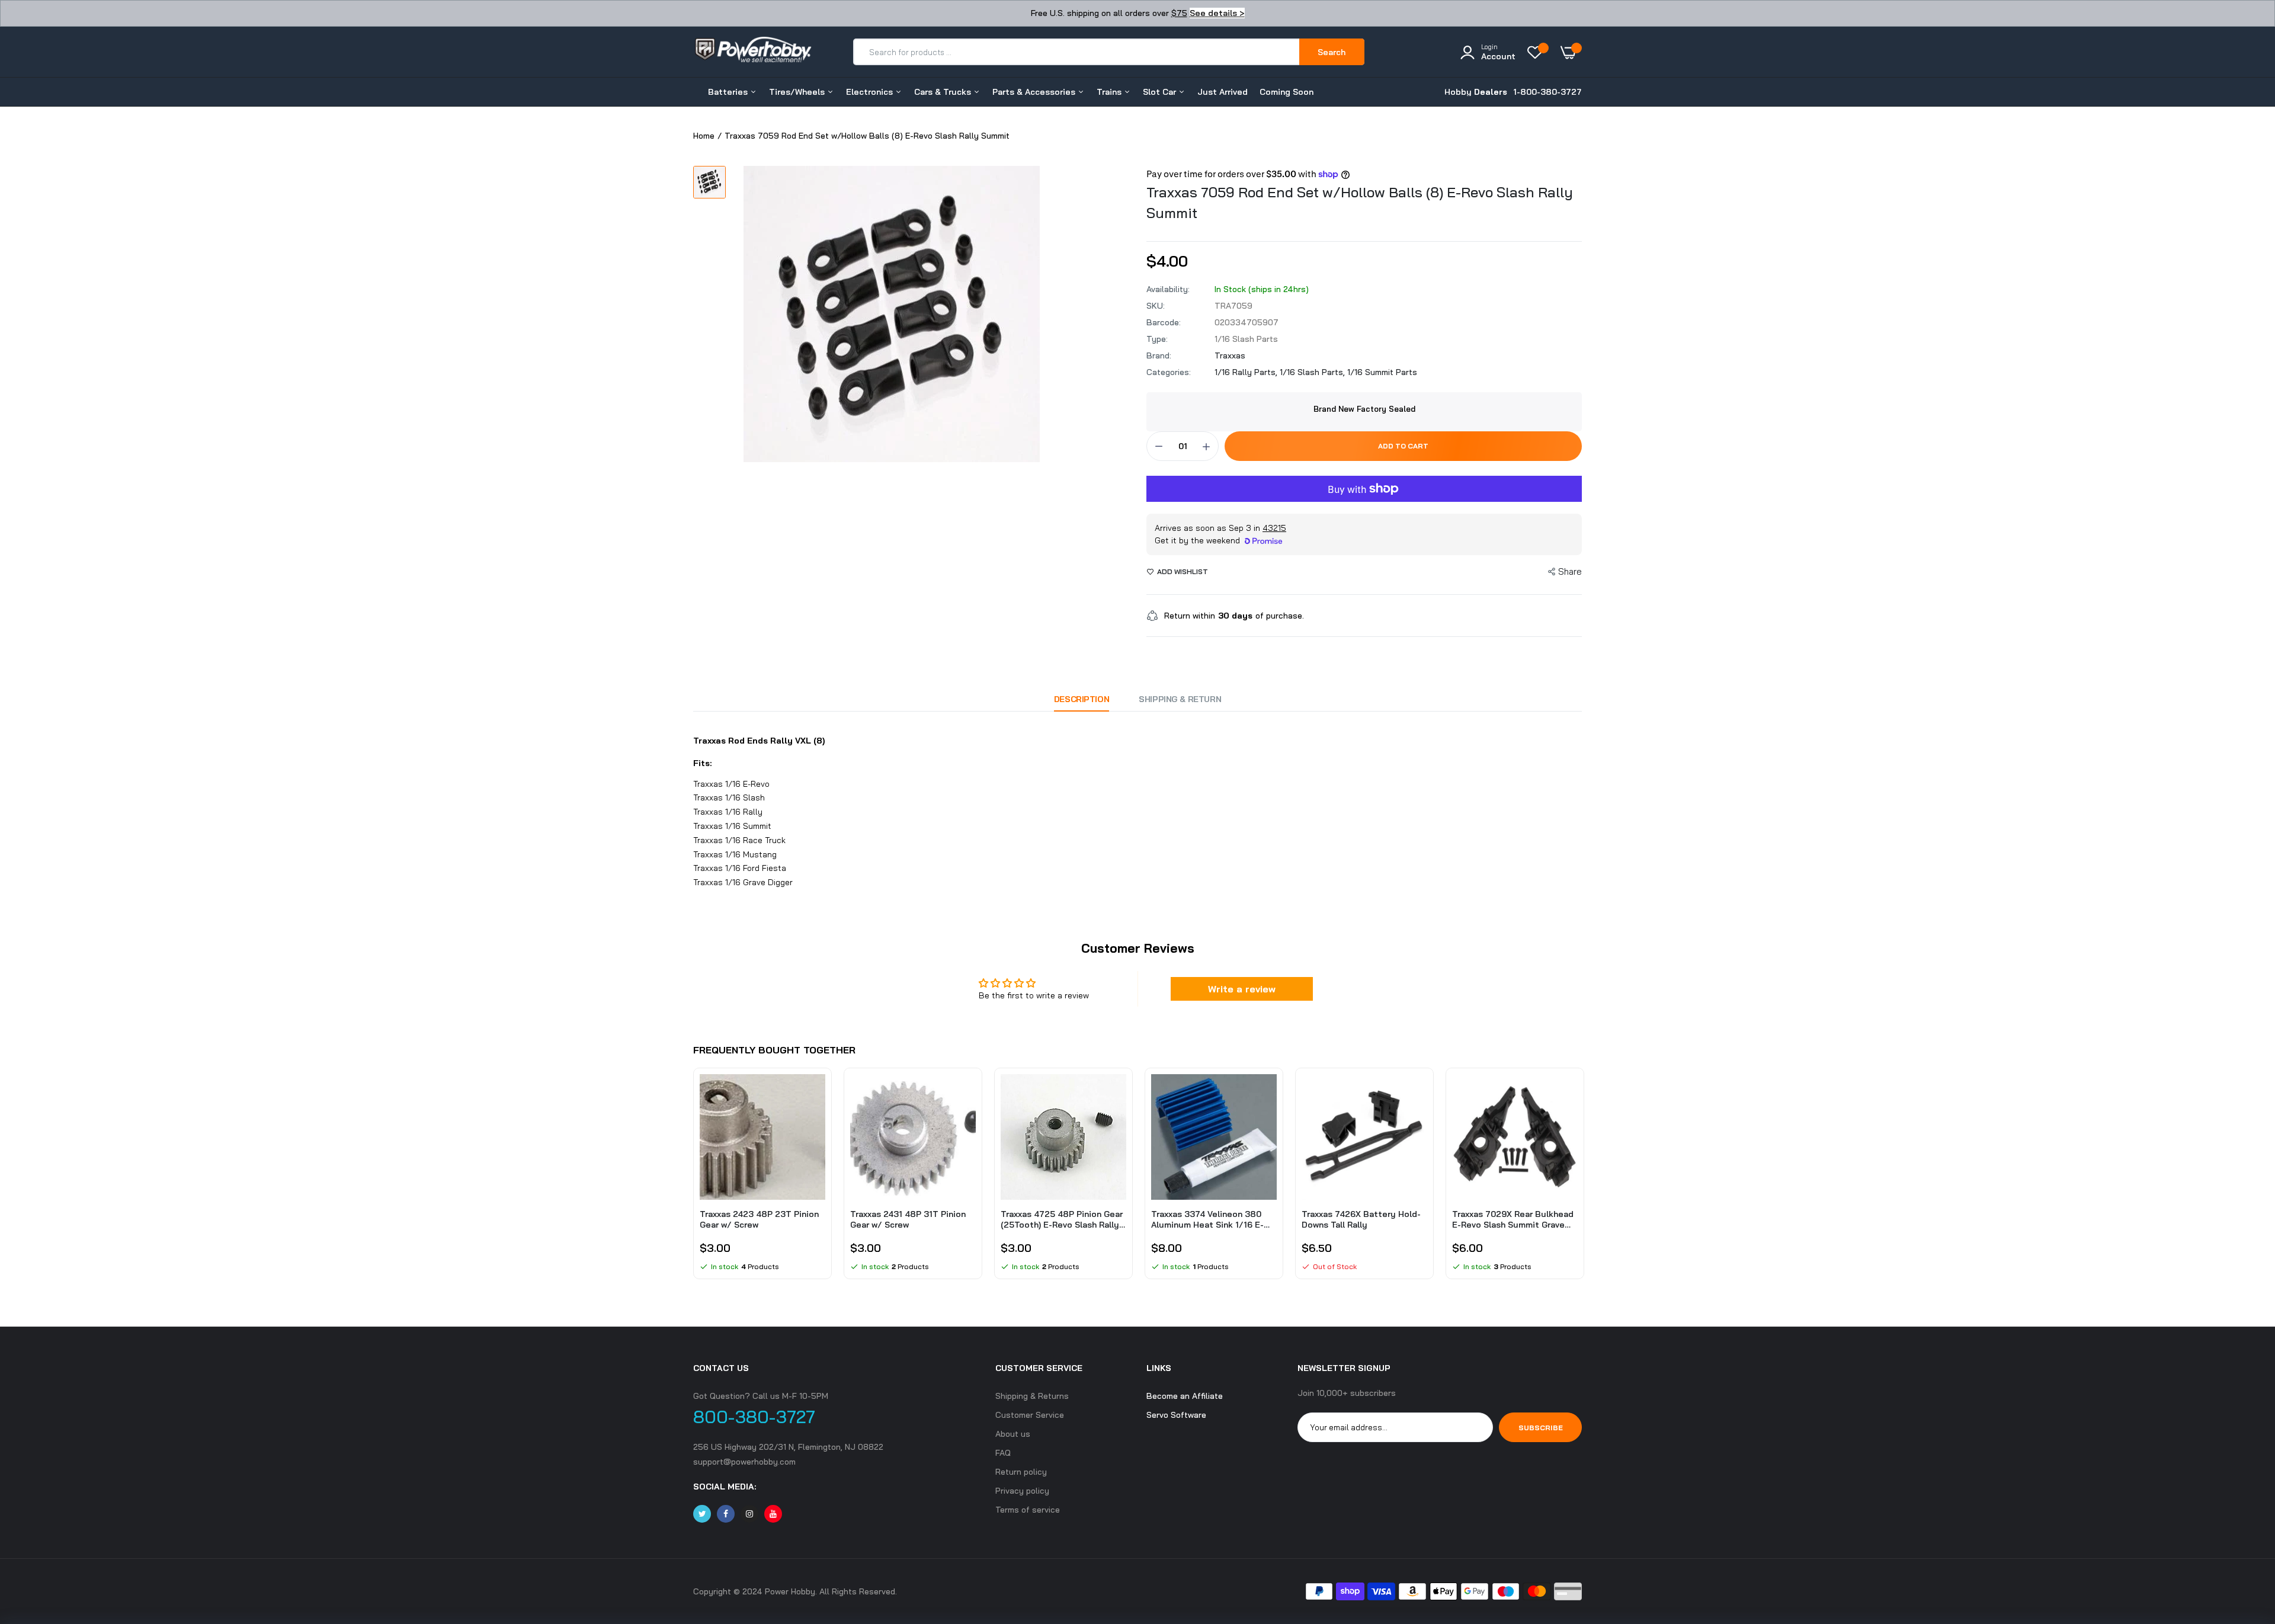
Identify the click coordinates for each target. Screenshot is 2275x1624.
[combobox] (1077, 52)
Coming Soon (1287, 92)
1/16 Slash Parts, (1313, 372)
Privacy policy (1022, 1491)
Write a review (1242, 989)
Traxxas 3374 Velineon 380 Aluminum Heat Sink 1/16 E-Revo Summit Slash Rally (1207, 1219)
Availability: (1168, 289)
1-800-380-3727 (1547, 92)
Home (704, 136)
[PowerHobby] (752, 52)
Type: (1157, 339)
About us (1013, 1434)
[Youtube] (773, 1514)
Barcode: (1164, 322)
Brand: (1159, 355)
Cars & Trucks (944, 92)
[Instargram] (749, 1514)
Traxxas (1230, 355)
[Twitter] (702, 1514)
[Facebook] (726, 1514)
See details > (1217, 13)
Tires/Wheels (798, 92)
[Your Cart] (1571, 52)
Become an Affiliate (1185, 1396)
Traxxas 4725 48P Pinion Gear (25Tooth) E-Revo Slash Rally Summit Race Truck (1062, 1219)
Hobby (1476, 92)
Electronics (871, 92)
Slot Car (1161, 92)
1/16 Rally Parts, (1247, 372)
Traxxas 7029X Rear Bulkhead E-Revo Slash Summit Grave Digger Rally (1513, 1219)
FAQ (1003, 1453)
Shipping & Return (1180, 699)
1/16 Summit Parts (1382, 372)
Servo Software (1176, 1415)
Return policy (1021, 1472)
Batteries (729, 92)
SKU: (1156, 306)
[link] (815, 1094)
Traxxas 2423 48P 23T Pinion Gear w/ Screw (759, 1219)
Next (1582, 1180)
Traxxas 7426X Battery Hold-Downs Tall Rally (1361, 1219)
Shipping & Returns (1032, 1396)
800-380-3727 (754, 1417)
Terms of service (1028, 1510)
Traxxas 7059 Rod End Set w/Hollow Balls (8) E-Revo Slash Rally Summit (1360, 202)
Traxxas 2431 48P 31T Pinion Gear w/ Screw (908, 1219)
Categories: (1169, 372)
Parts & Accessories (1035, 92)
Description (1082, 699)
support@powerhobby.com (744, 1462)
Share (1570, 571)
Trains (1110, 92)
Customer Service (1030, 1415)
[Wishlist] (1538, 52)
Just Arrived (1223, 92)
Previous (693, 1180)
